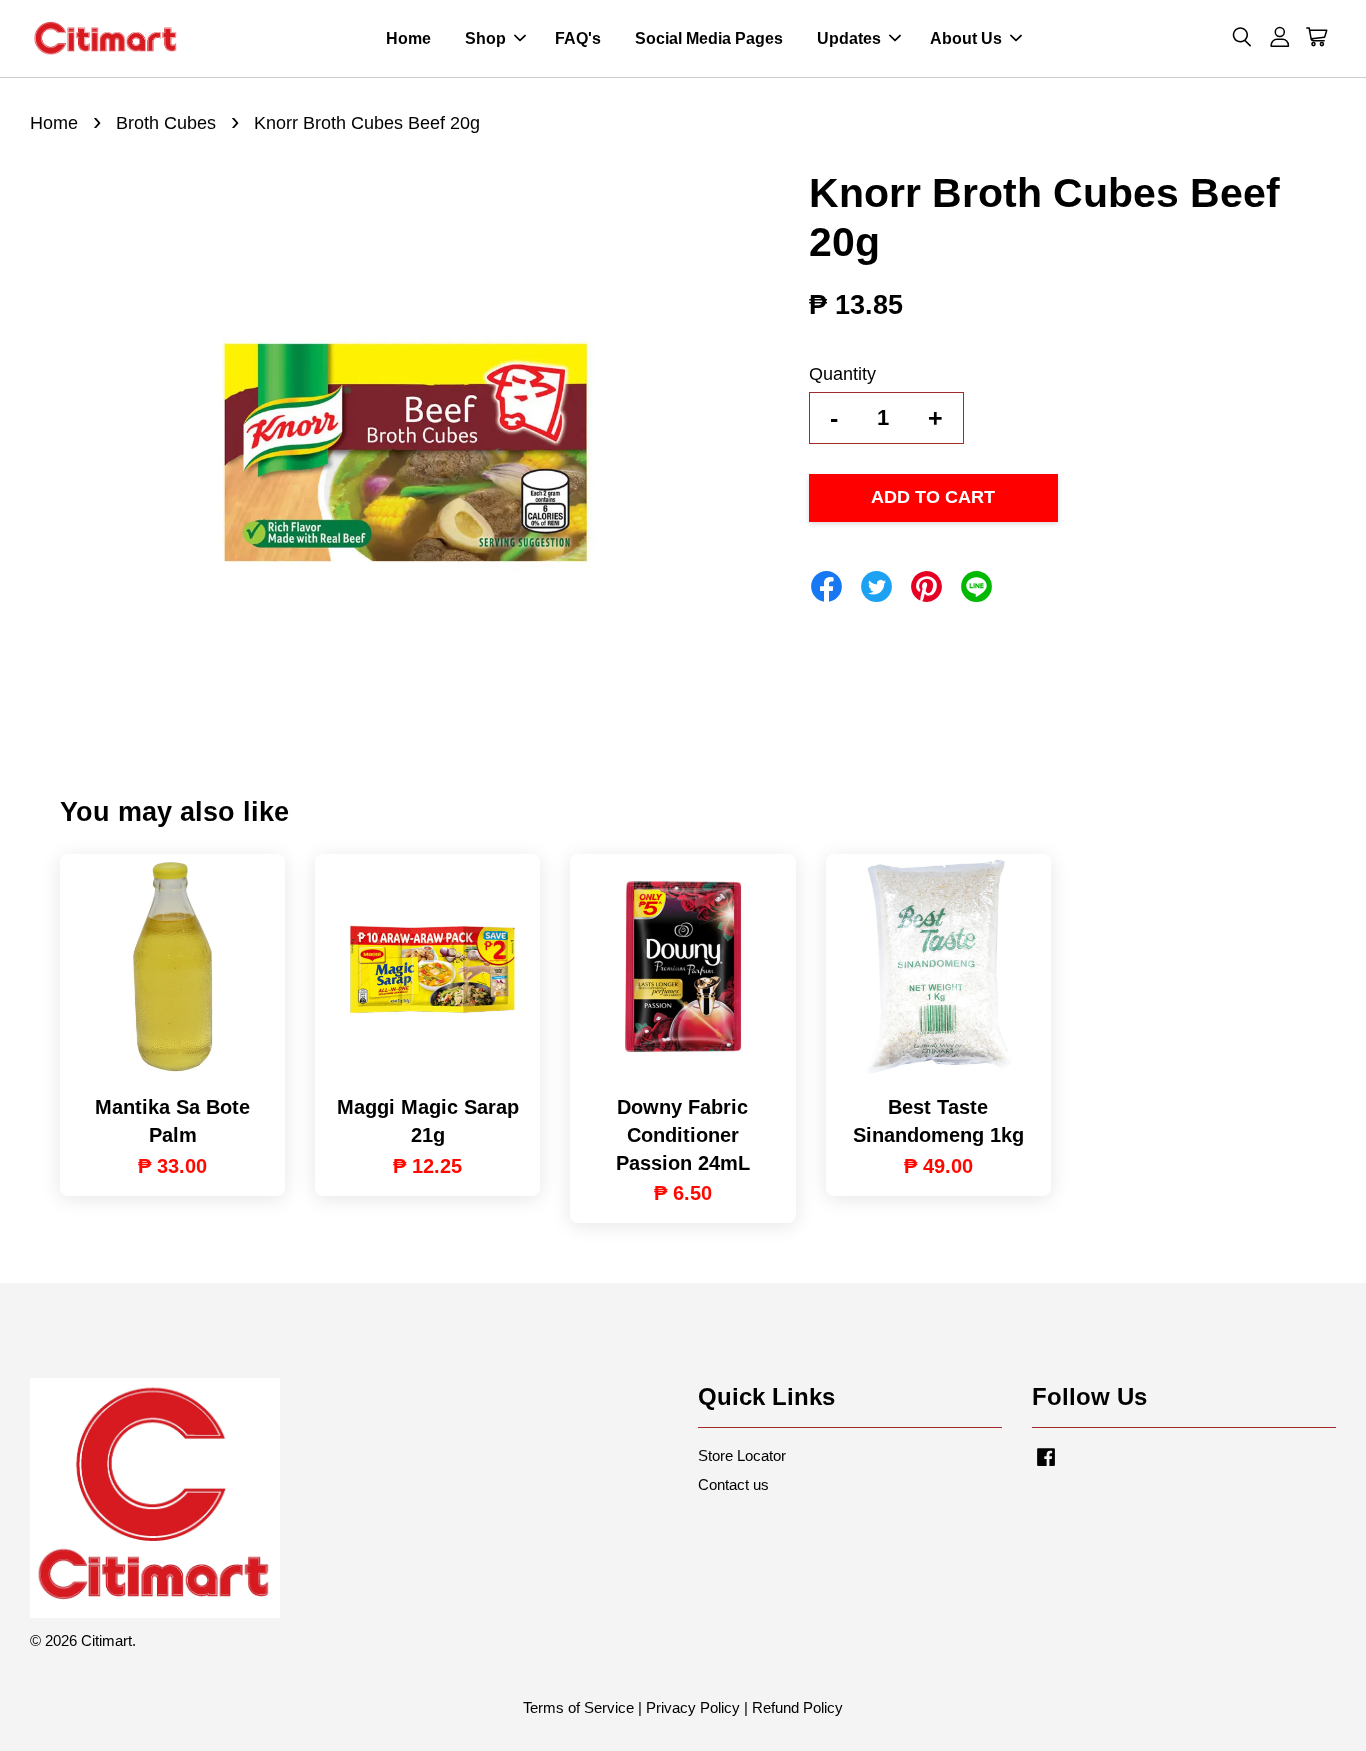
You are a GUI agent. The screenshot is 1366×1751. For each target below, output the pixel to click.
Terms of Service (578, 1707)
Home (408, 38)
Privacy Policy (693, 1707)
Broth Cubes (166, 123)
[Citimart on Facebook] (1046, 1465)
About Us (966, 38)
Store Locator (742, 1455)
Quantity (842, 374)
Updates (849, 38)
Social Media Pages (709, 38)
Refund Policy (797, 1707)
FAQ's (578, 38)
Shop (485, 38)
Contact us (733, 1484)
